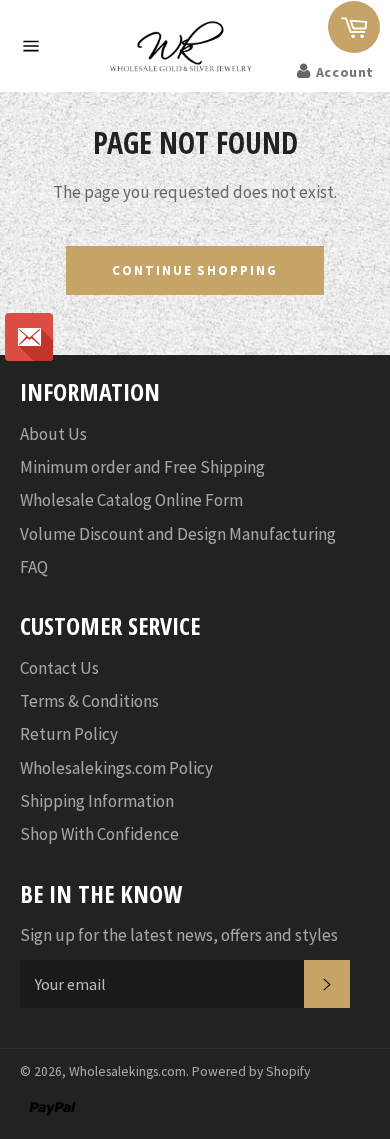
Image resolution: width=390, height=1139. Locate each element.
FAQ (34, 567)
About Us (53, 434)
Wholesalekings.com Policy (116, 768)
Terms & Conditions (89, 701)
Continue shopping (195, 270)
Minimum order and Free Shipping (142, 467)
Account (345, 72)
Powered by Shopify (251, 1071)
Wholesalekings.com (127, 1071)
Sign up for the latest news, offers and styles (179, 935)
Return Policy (69, 734)
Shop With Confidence (99, 834)
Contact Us (59, 668)
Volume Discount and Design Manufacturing (178, 534)
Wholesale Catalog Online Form (131, 500)
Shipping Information (97, 801)
